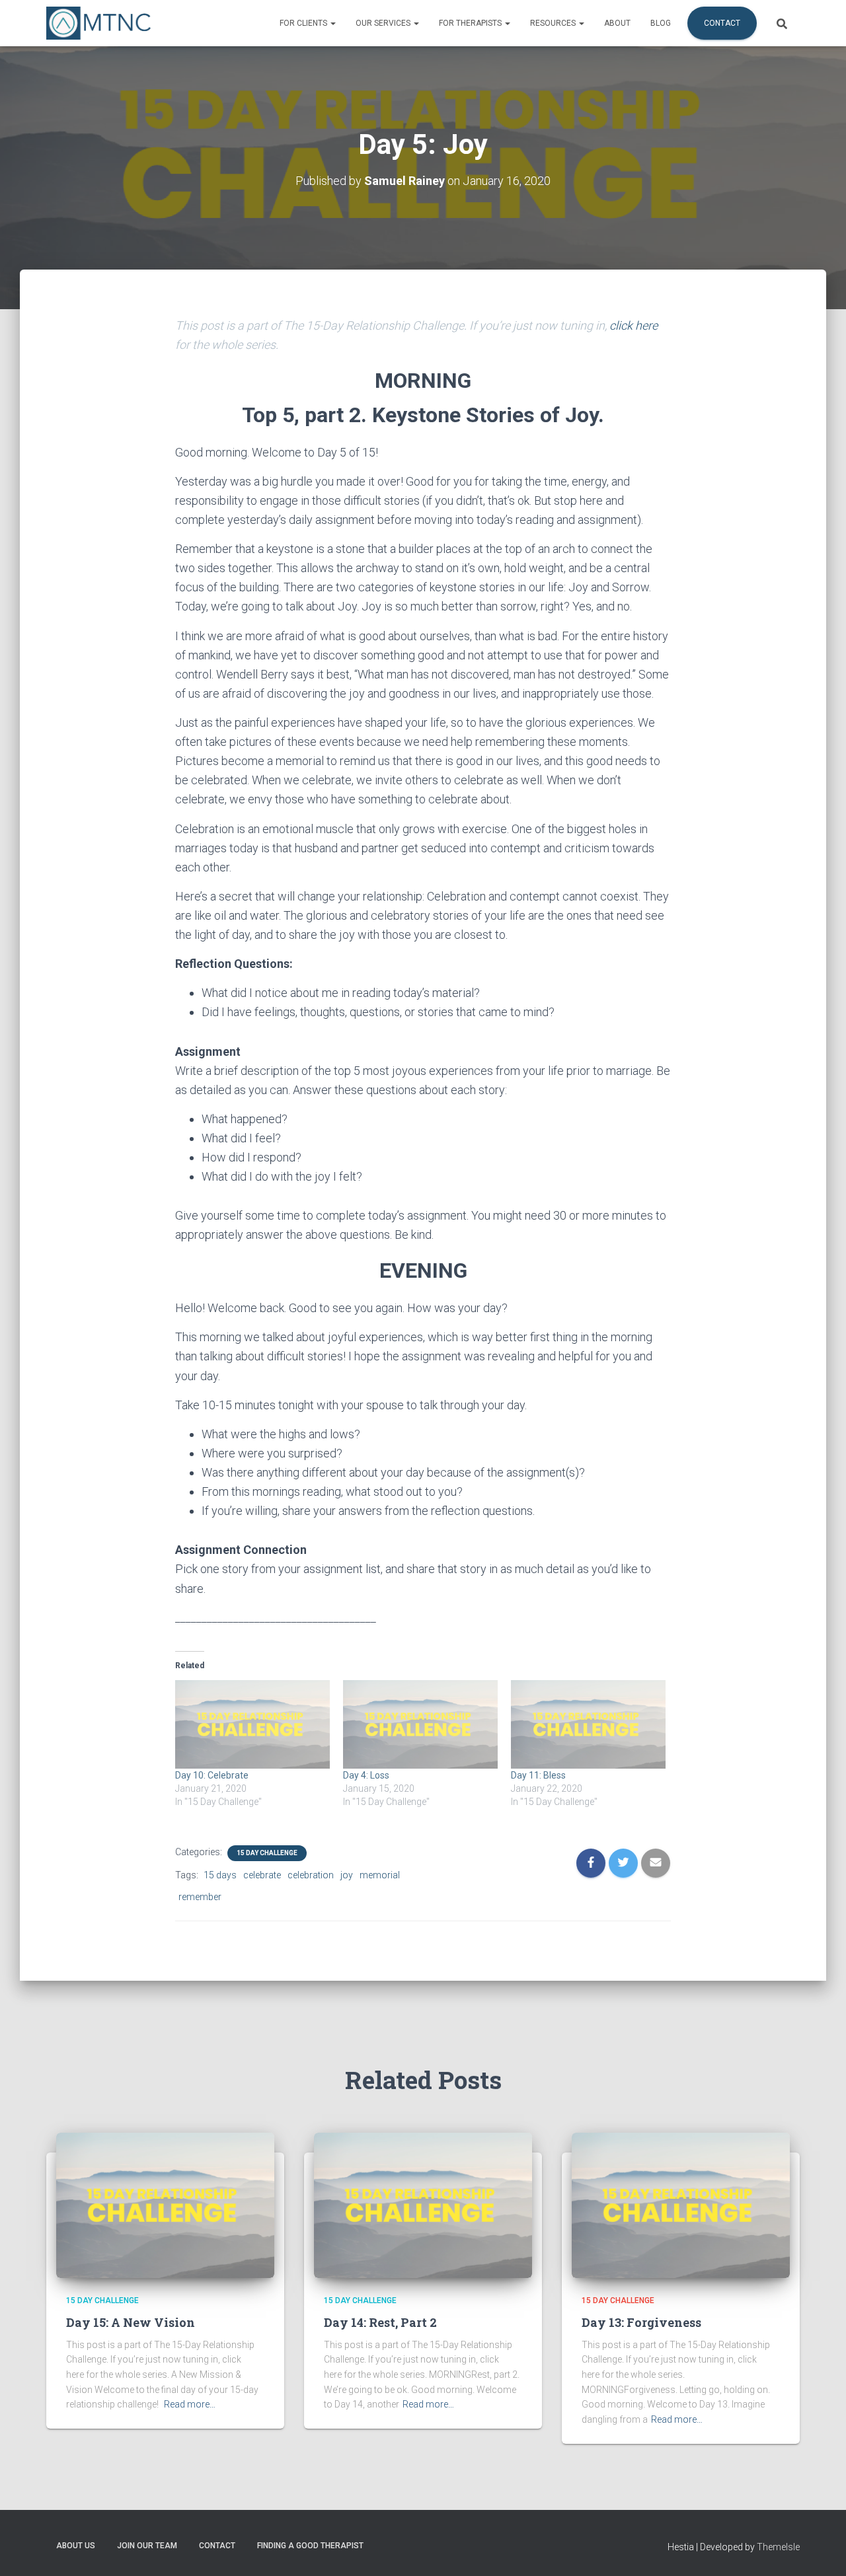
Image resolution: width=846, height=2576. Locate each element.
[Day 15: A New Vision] (165, 2205)
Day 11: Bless (538, 1775)
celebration (311, 1875)
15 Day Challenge (267, 1853)
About (617, 23)
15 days (220, 1875)
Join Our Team (147, 2546)
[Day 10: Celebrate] (252, 1724)
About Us (76, 2546)
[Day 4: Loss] (420, 1724)
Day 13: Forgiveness (641, 2322)
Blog (661, 23)
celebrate (262, 1875)
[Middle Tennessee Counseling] (98, 23)
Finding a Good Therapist (310, 2546)
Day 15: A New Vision (131, 2322)
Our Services (384, 23)
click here (634, 325)
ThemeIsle (778, 2547)
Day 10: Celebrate (212, 1775)
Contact (722, 23)
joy (347, 1875)
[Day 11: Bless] (588, 1724)
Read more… (190, 2404)
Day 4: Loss (366, 1775)
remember (200, 1897)
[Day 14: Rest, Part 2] (423, 2205)
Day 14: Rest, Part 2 (380, 2322)
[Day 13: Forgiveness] (681, 2205)
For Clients (304, 23)
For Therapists (471, 23)
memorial (380, 1875)
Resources (554, 23)
